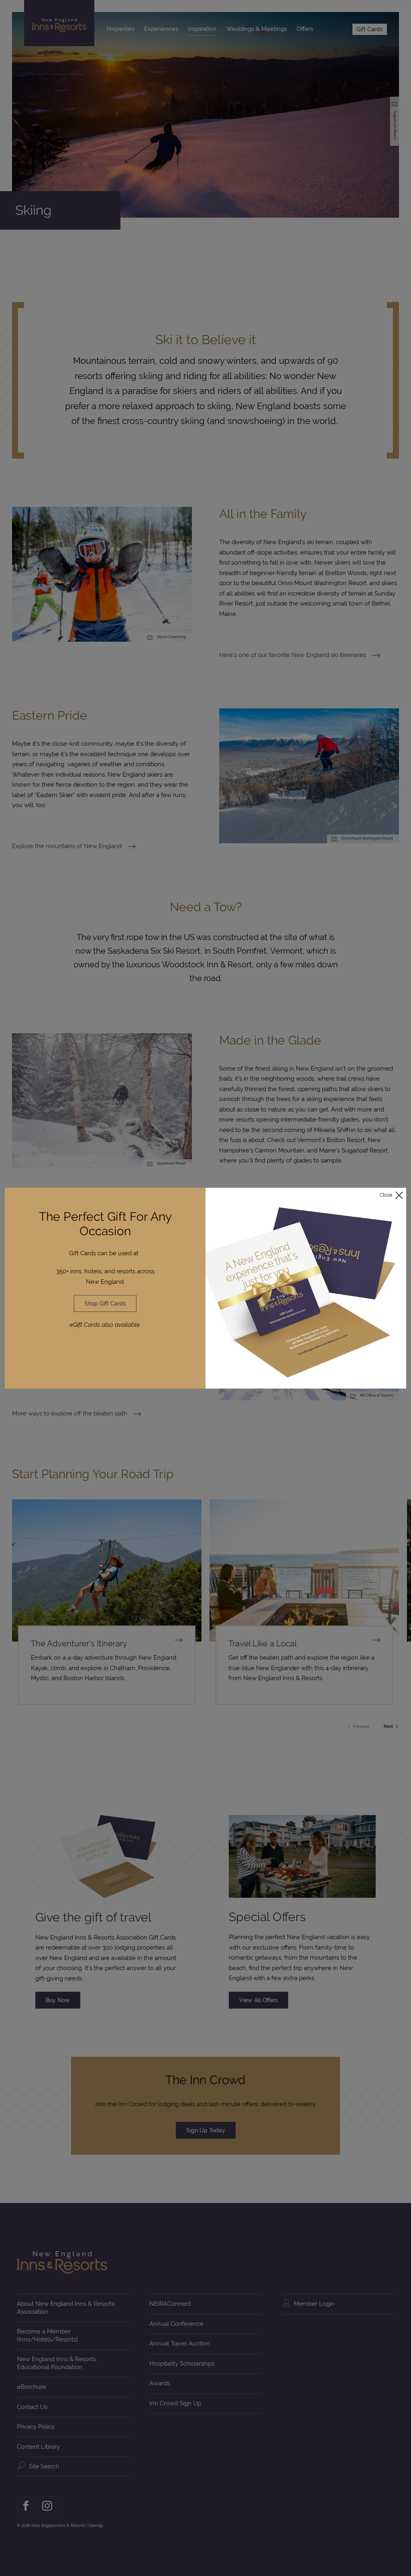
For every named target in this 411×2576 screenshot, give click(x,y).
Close (386, 1195)
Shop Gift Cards (105, 1303)
